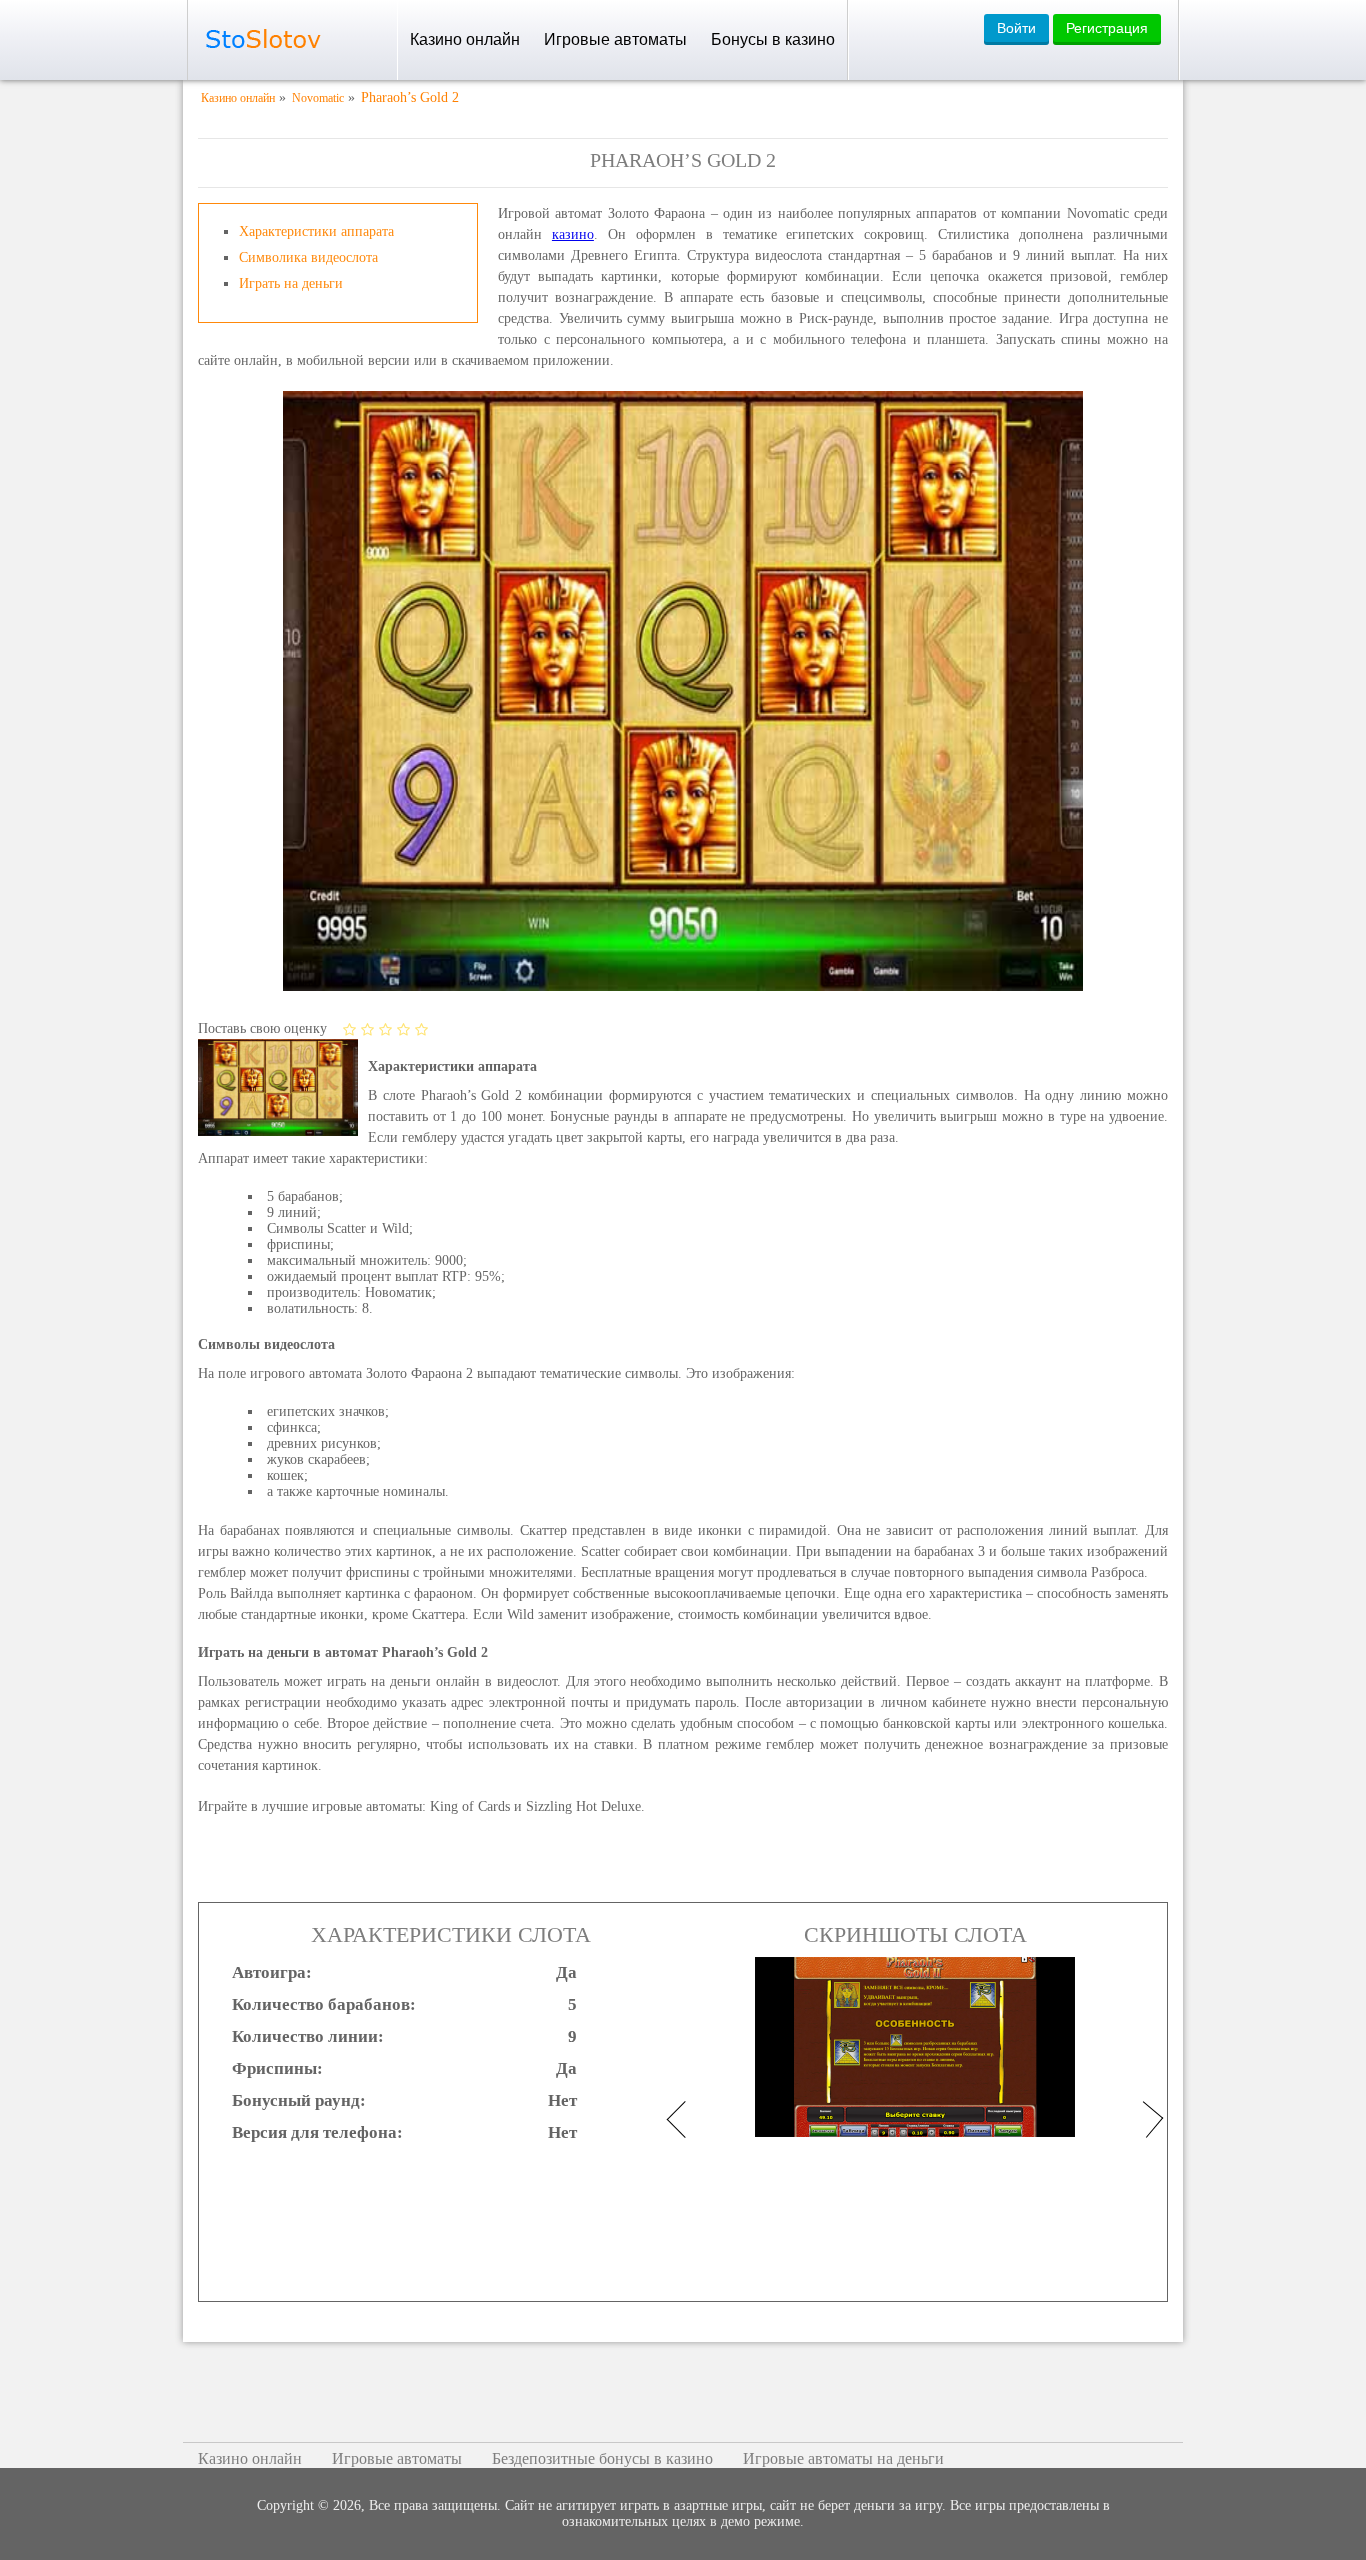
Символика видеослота (308, 257)
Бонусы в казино (773, 39)
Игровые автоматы (615, 39)
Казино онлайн (465, 39)
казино (573, 234)
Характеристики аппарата (316, 231)
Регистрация (1107, 28)
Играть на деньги (291, 283)
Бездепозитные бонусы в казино (602, 2458)
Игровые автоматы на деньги (843, 2458)
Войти (1016, 28)
